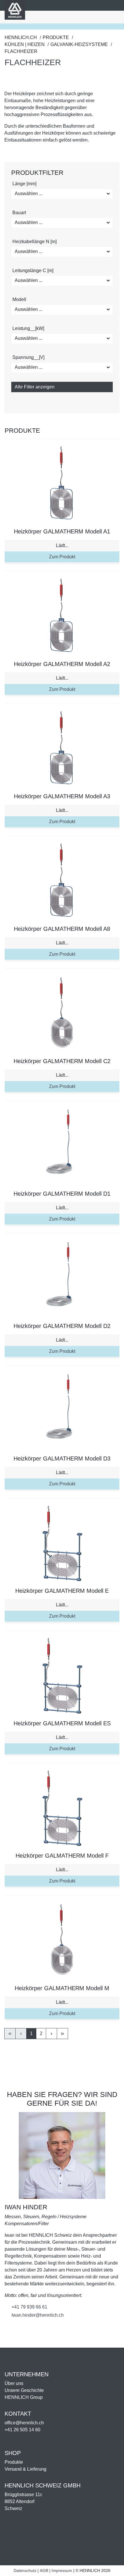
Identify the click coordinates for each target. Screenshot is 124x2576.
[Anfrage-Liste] (89, 17)
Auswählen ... (29, 193)
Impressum (62, 2571)
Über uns (14, 2383)
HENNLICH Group (24, 2397)
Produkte (14, 2462)
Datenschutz (25, 2571)
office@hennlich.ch (24, 2423)
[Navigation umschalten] (113, 17)
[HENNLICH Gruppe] (114, 5)
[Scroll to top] (112, 2569)
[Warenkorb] (80, 17)
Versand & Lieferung (26, 2469)
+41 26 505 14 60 (22, 2430)
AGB (44, 2571)
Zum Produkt (62, 557)
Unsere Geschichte (24, 2390)
